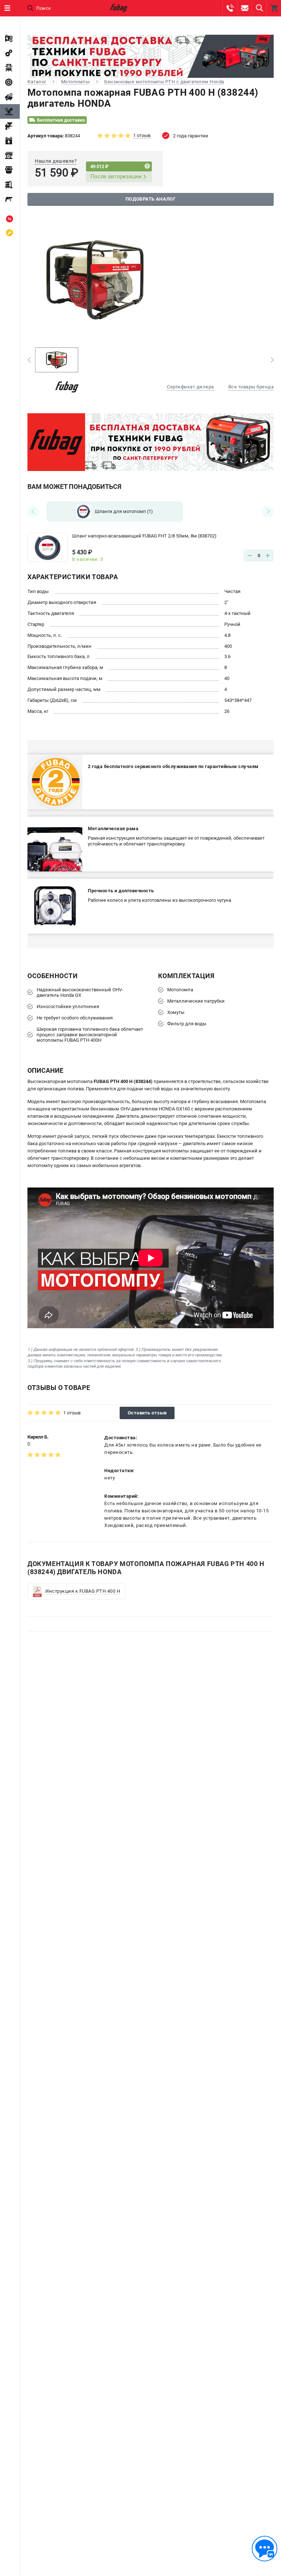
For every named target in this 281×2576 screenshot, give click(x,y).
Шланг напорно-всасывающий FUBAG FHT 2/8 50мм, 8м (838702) (144, 536)
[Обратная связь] (265, 2549)
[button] (29, 360)
